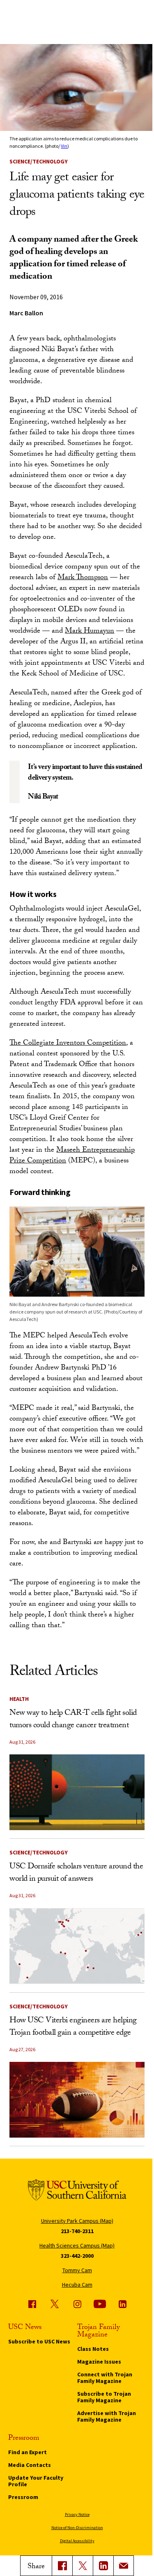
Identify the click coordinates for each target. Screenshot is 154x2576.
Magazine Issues (99, 2362)
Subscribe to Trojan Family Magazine (104, 2397)
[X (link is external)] (83, 2566)
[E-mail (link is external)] (124, 2566)
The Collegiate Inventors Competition (68, 1044)
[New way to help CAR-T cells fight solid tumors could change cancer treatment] (77, 1792)
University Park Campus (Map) (77, 2221)
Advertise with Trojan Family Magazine (107, 2416)
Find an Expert (28, 2452)
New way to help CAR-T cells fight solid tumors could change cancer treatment (73, 1720)
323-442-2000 (77, 2256)
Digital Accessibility (77, 2541)
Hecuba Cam (77, 2285)
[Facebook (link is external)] (32, 2304)
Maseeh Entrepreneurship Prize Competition (72, 1156)
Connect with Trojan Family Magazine (105, 2378)
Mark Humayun (90, 632)
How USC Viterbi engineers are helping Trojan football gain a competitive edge (73, 2027)
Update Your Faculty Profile (36, 2481)
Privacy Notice (77, 2514)
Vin (64, 146)
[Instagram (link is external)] (77, 2304)
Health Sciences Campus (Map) (77, 2245)
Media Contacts (30, 2465)
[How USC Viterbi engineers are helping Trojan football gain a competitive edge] (77, 2100)
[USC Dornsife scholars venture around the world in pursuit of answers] (77, 1946)
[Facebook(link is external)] (62, 2566)
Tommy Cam (77, 2270)
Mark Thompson (83, 578)
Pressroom (23, 2497)
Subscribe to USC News (39, 2341)
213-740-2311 (77, 2231)
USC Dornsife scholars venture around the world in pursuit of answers (76, 1873)
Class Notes (93, 2349)
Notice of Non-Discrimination (77, 2528)
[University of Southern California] (77, 2191)
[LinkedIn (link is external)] (103, 2566)
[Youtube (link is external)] (100, 2304)
